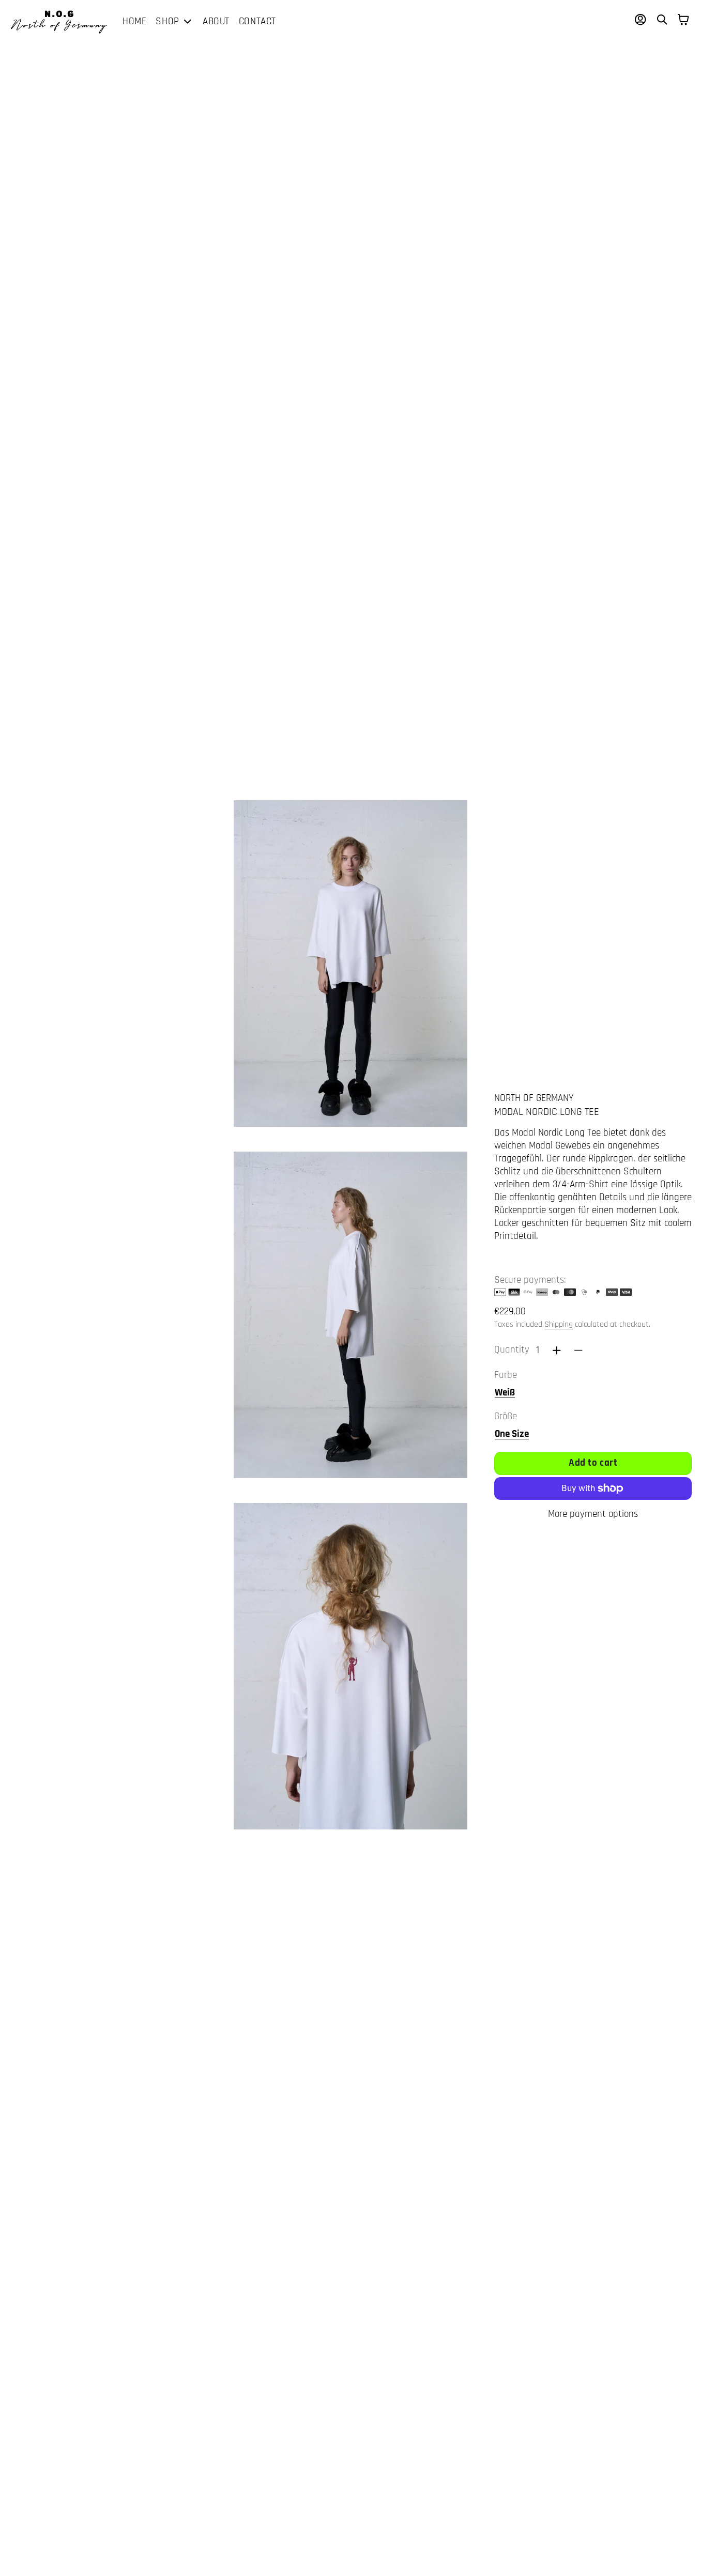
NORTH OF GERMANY (534, 1098)
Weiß (505, 1393)
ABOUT (216, 21)
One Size (512, 1434)
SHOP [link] (167, 22)
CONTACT (257, 21)
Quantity (512, 1350)
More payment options (593, 1514)
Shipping (559, 1324)
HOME (134, 21)
